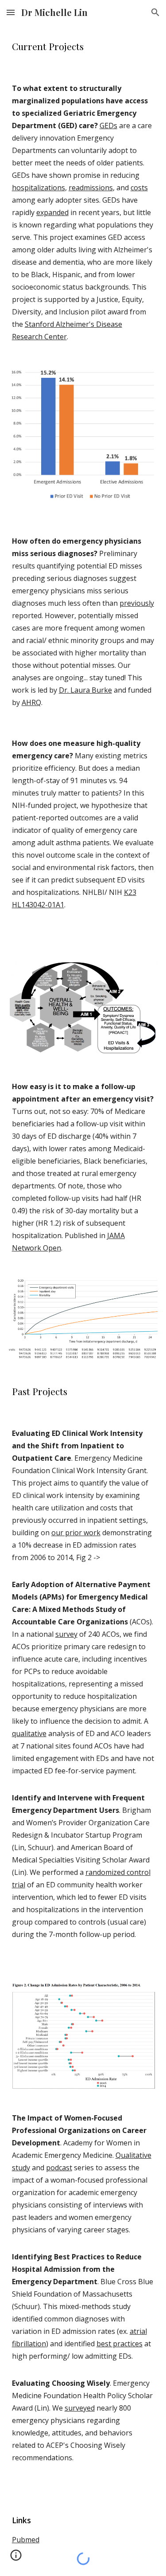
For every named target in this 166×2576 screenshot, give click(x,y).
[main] (83, 46)
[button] (11, 12)
